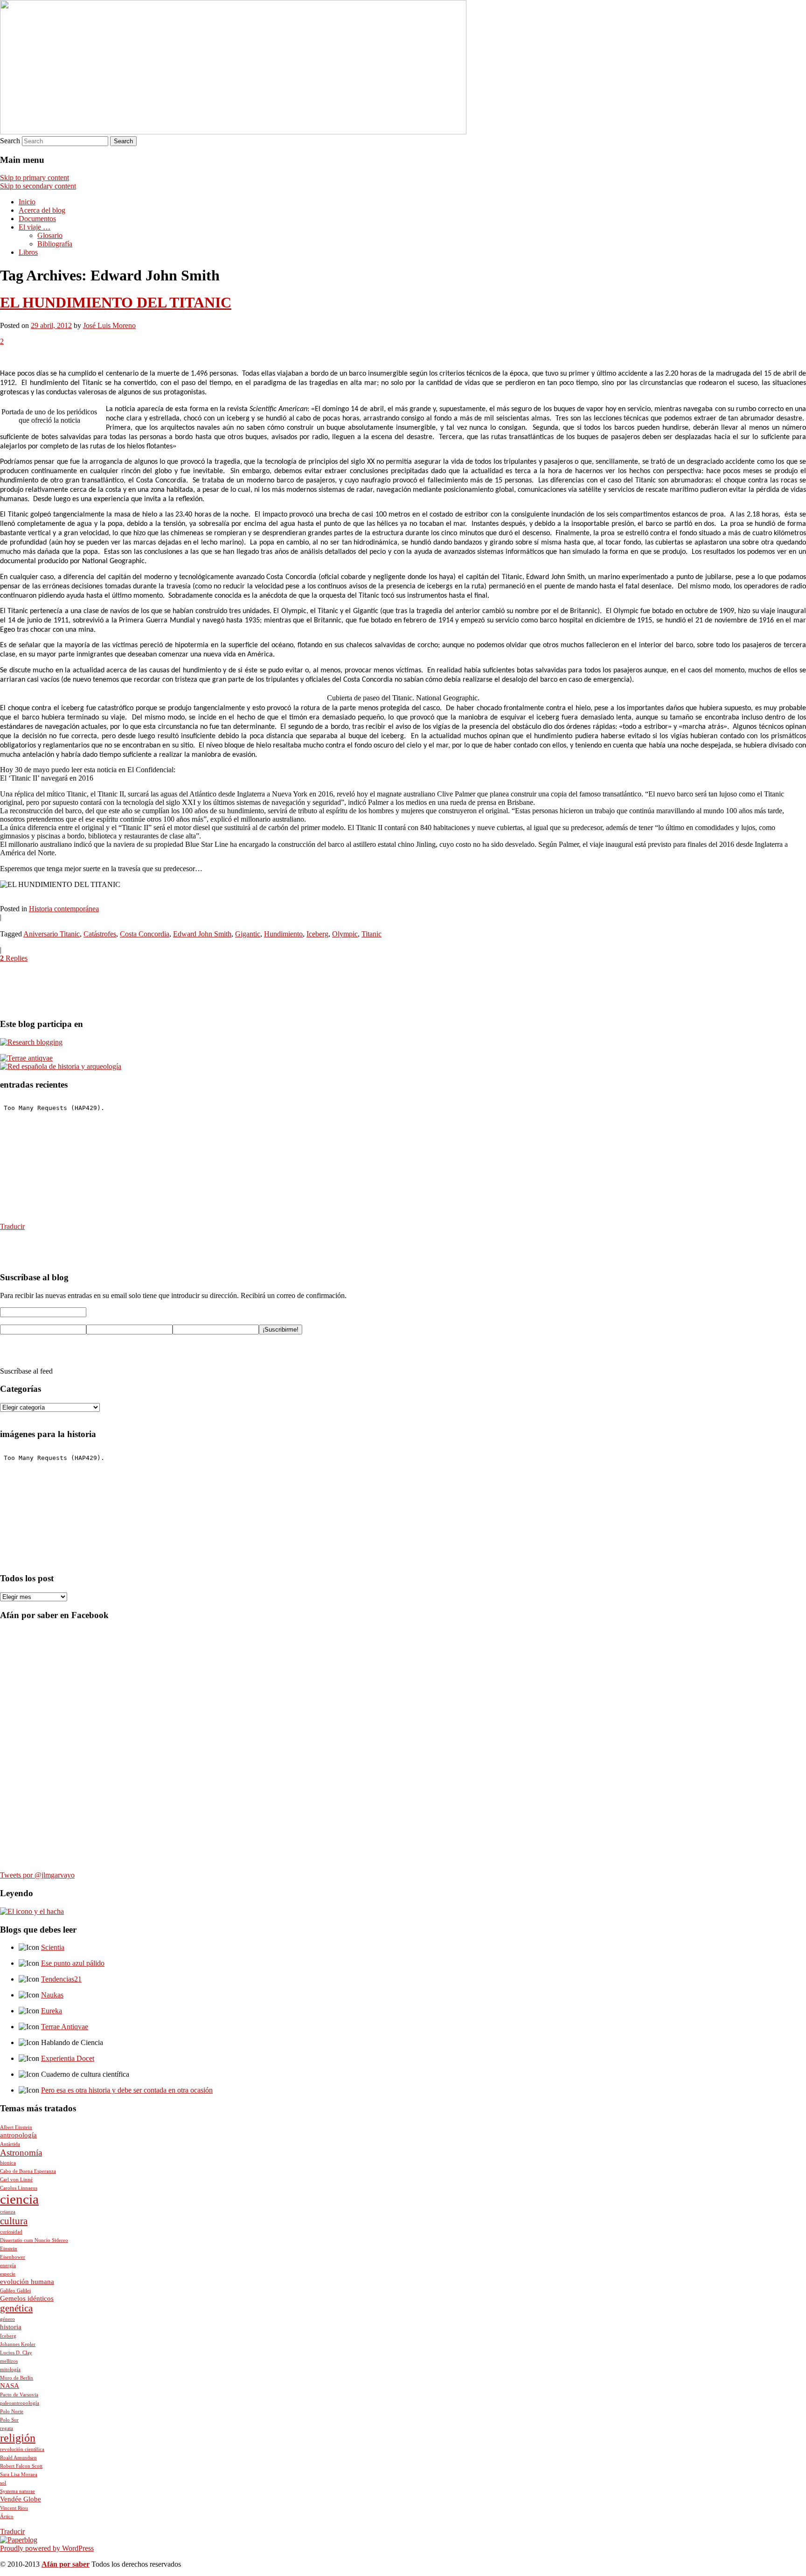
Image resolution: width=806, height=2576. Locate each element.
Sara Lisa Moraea (19, 2475)
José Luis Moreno (109, 325)
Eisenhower (13, 2257)
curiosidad (11, 2232)
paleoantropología (20, 2403)
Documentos (37, 219)
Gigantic (248, 934)
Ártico (7, 2517)
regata (7, 2428)
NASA (10, 2386)
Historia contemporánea (64, 909)
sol (3, 2483)
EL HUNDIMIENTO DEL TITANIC (116, 302)
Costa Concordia (145, 934)
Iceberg (317, 934)
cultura (14, 2221)
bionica (8, 2163)
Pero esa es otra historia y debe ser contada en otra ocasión (127, 2090)
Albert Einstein (16, 2127)
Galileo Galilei (15, 2291)
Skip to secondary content (38, 186)
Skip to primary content (35, 178)
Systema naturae (17, 2491)
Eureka (52, 2011)
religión (18, 2438)
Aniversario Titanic (52, 934)
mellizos (9, 2361)
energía (8, 2265)
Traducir (12, 1226)
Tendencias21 (61, 1979)
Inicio (27, 202)
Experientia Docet (68, 2058)
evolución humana (27, 2282)
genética (16, 2308)
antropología (18, 2135)
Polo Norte (12, 2412)
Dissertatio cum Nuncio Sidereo (34, 2240)
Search (10, 141)
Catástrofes (100, 934)
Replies (14, 958)
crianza (8, 2212)
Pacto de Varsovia (19, 2395)
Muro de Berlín (17, 2378)
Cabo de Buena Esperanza (28, 2171)
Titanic (372, 934)
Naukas (52, 1995)
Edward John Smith (202, 934)
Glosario (50, 235)
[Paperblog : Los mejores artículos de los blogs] (19, 2540)
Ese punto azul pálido (73, 1963)
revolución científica (22, 2449)
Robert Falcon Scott (21, 2466)
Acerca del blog (42, 210)
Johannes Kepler (18, 2344)
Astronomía (21, 2153)
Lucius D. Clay (16, 2353)
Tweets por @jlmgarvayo (37, 1875)
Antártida (10, 2144)
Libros (28, 252)
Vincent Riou (14, 2508)
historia (11, 2327)
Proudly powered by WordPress (47, 2548)
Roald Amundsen (18, 2458)
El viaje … (35, 227)
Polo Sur (9, 2420)
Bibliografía (55, 244)
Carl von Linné (16, 2180)
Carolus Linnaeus (19, 2188)
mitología (10, 2370)
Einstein (9, 2249)
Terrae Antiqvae (65, 2027)
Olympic (345, 934)
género (7, 2319)
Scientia (53, 1947)
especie (8, 2274)
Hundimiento (283, 934)
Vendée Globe (21, 2499)
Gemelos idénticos (27, 2298)
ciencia (19, 2199)
